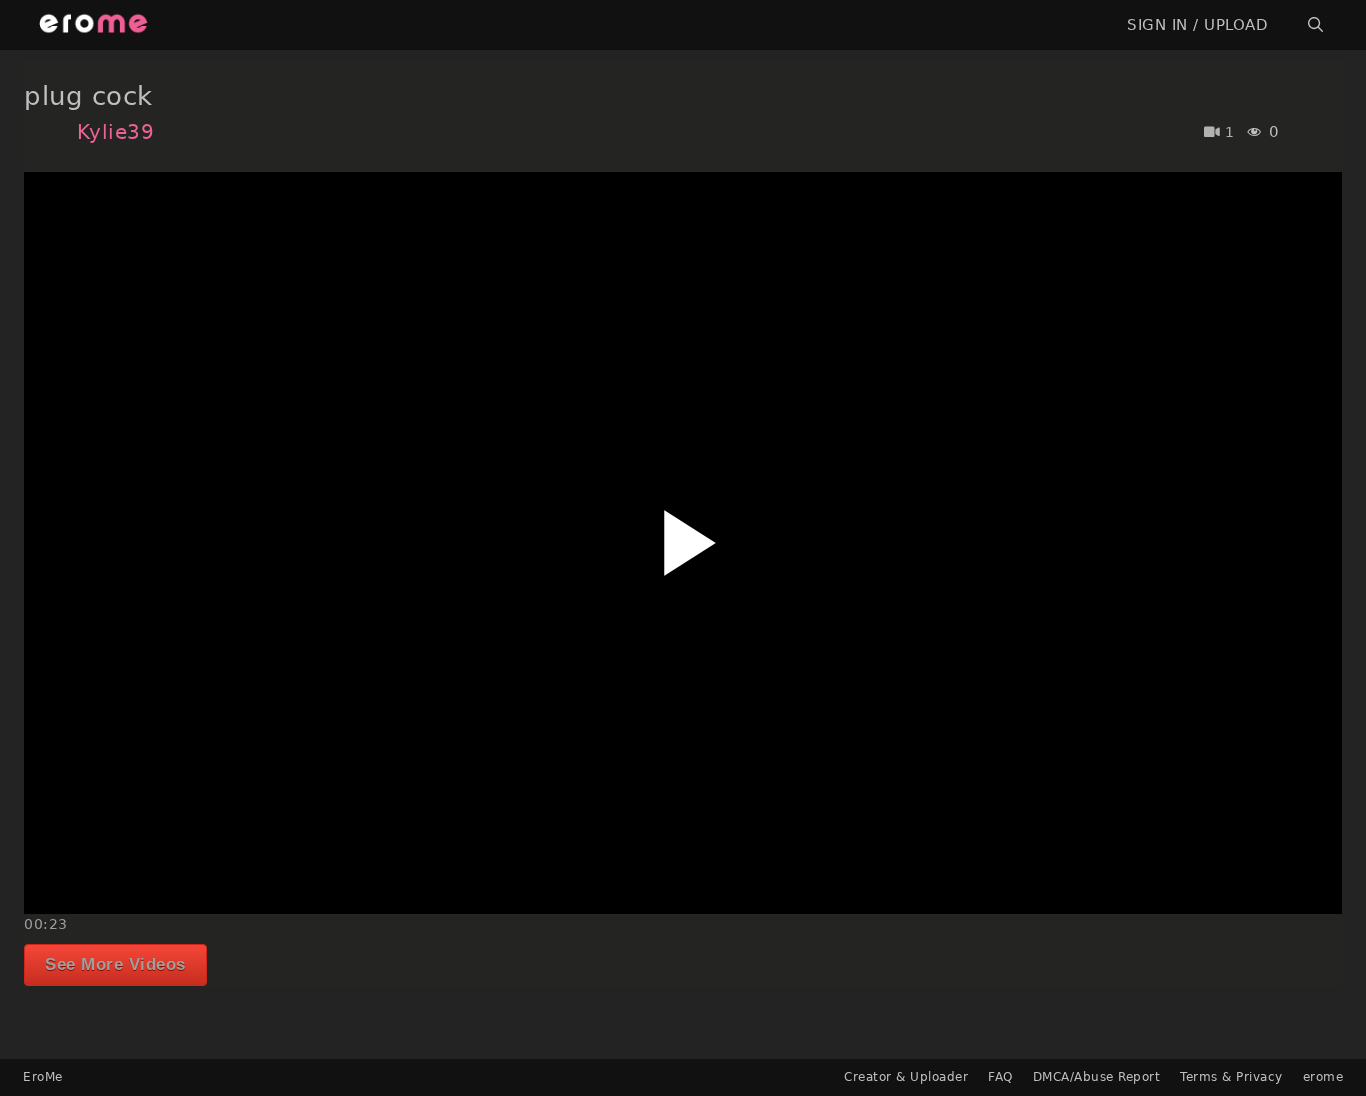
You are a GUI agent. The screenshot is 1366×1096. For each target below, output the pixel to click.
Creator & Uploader (906, 1077)
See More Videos (115, 964)
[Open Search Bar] (1315, 25)
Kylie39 (116, 132)
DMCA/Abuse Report (1097, 1077)
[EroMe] (93, 25)
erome (1323, 1077)
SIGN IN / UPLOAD (1197, 25)
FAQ (1000, 1077)
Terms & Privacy (1231, 1077)
